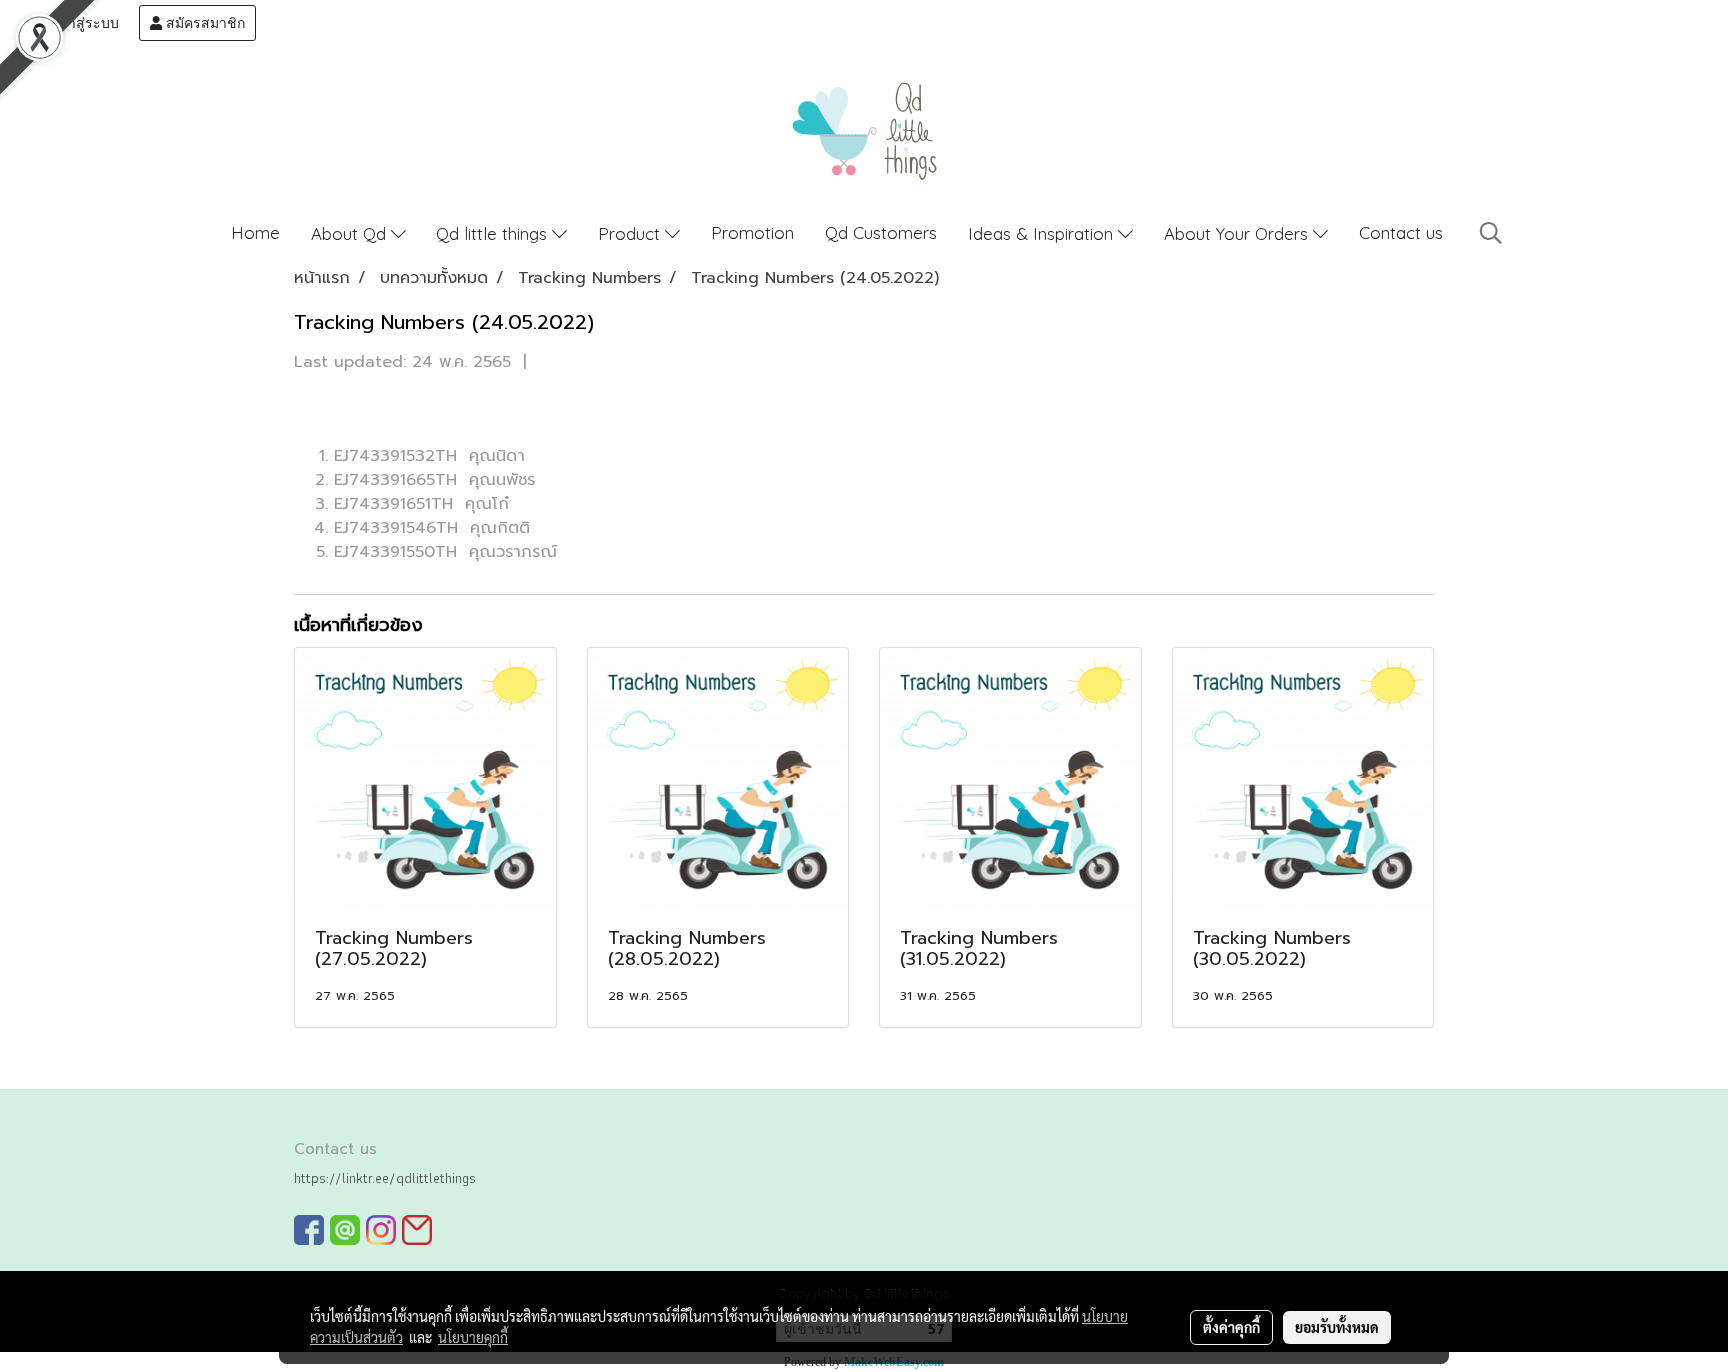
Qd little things (494, 233)
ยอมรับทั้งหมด (1337, 1327)
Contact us (1401, 232)
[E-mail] (417, 1229)
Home (255, 232)
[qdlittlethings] (309, 1229)
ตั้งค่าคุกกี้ (1231, 1327)
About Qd (351, 233)
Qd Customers (881, 232)
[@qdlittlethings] (345, 1229)
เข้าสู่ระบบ (84, 23)
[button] (1491, 233)
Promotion (752, 232)
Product (631, 233)
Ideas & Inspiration (1043, 233)
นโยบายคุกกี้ (473, 1337)
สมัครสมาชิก (203, 23)
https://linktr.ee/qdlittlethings (385, 1178)
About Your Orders (1238, 233)
